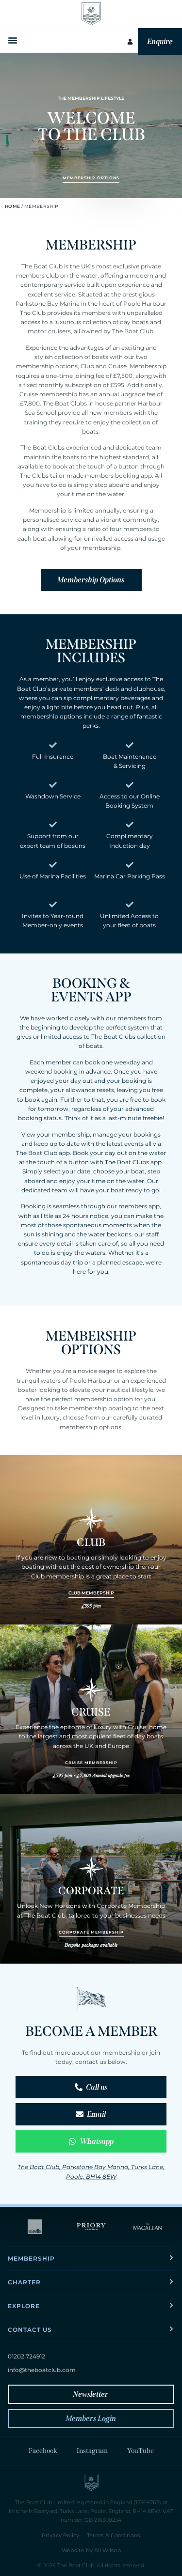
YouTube (141, 2451)
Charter (24, 2282)
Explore (24, 2306)
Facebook (43, 2451)
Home (13, 206)
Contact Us (30, 2330)
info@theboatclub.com (42, 2370)
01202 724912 (26, 2356)
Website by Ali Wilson (91, 2550)
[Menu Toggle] (14, 40)
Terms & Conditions (114, 2535)
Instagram (92, 2451)
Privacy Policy (60, 2535)
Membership (31, 2258)
